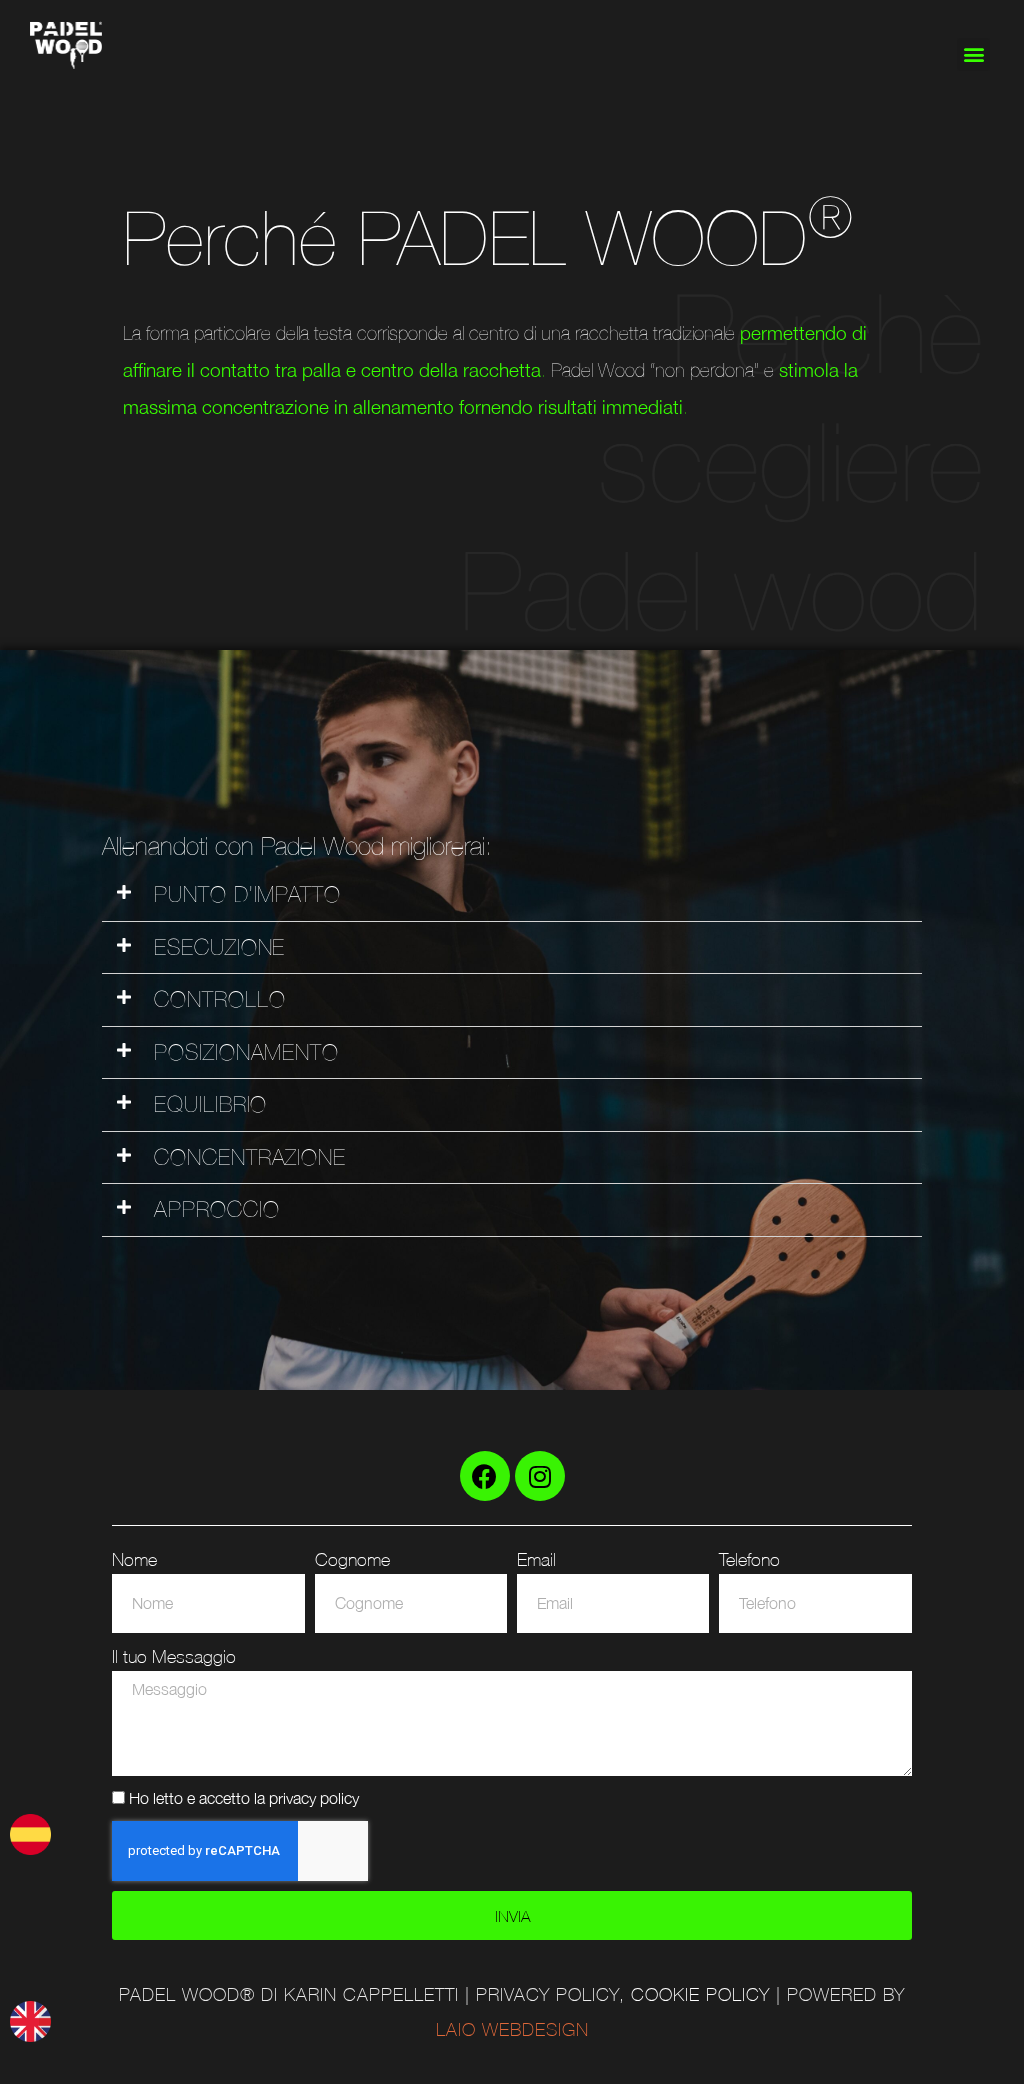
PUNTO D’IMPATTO (247, 894)
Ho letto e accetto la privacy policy (244, 1797)
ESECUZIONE (219, 947)
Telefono (749, 1559)
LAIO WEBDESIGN (512, 2029)
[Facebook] (485, 1476)
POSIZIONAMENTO (246, 1052)
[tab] (511, 895)
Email (536, 1559)
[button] (973, 54)
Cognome (352, 1559)
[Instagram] (540, 1476)
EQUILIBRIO (210, 1104)
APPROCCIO (216, 1209)
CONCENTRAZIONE (250, 1157)
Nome (134, 1559)
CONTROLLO (219, 999)
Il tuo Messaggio (174, 1656)
